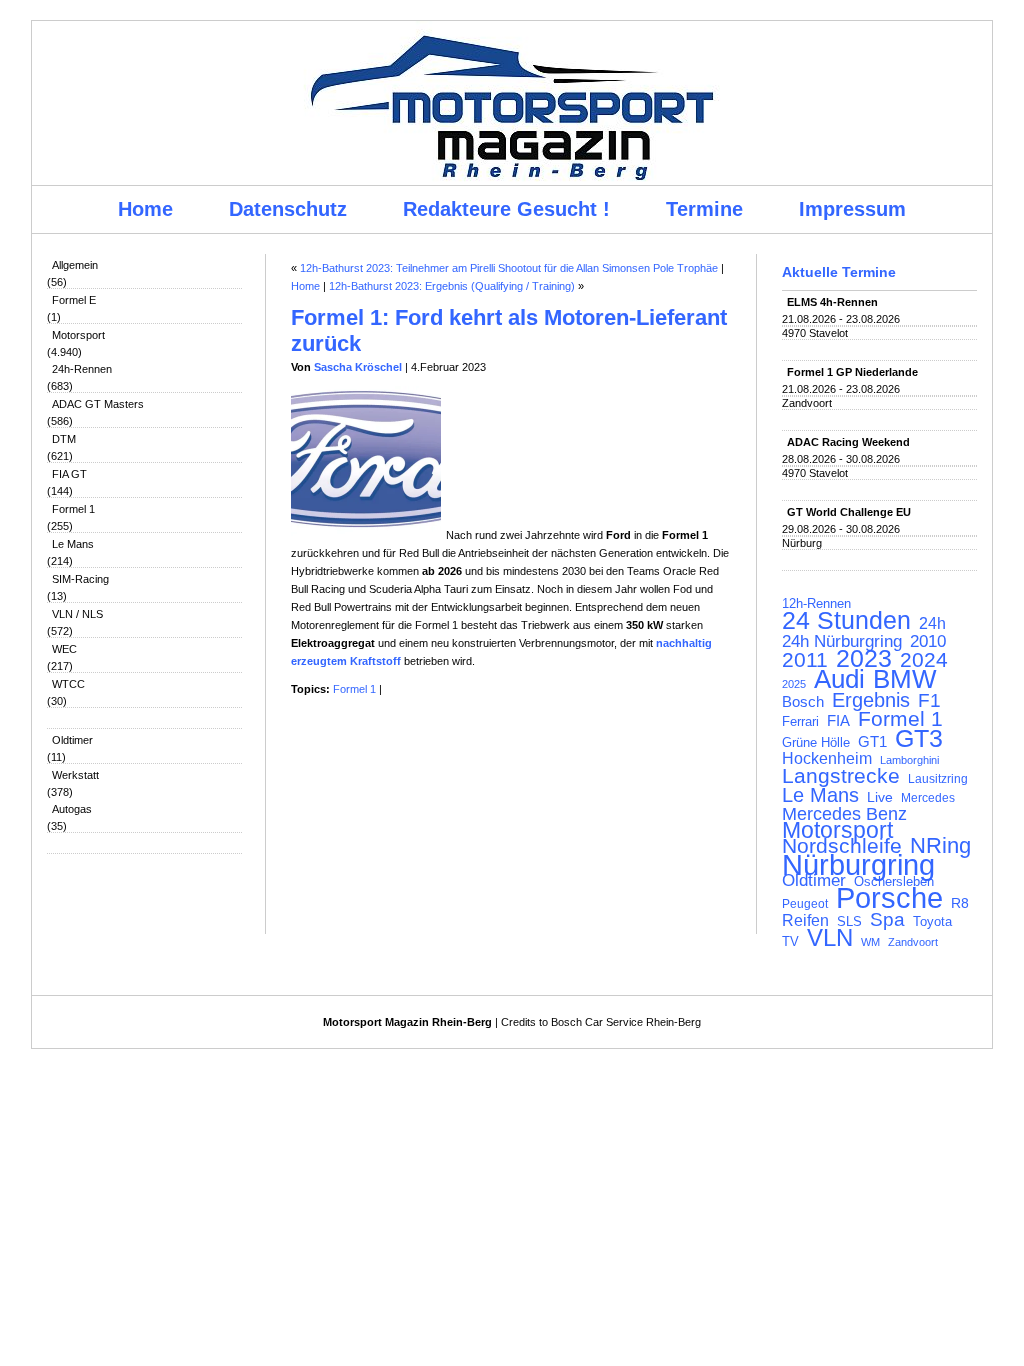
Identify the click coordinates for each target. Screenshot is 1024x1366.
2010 (928, 642)
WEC (64, 649)
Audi (839, 679)
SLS (849, 921)
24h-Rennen (82, 369)
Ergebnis (871, 700)
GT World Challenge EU (849, 512)
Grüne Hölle (816, 742)
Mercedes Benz (844, 814)
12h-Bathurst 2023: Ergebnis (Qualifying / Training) (452, 286)
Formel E (74, 300)
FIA (838, 721)
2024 (924, 660)
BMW (905, 679)
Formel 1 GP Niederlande (852, 372)
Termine (704, 209)
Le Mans (73, 544)
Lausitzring (938, 779)
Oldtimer (72, 740)
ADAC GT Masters (98, 404)
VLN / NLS (77, 614)
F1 (929, 701)
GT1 (872, 742)
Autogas (72, 809)
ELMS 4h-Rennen (832, 302)
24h (932, 624)
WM (870, 942)
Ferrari (800, 721)
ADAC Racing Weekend (848, 442)
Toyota (932, 922)
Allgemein (75, 265)
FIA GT (69, 474)
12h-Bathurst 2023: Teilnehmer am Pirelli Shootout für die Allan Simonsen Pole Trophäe (509, 268)
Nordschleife (842, 846)
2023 (864, 659)
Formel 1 (73, 509)
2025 (794, 684)
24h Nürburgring (842, 641)
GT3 (919, 738)
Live (880, 797)
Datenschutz (288, 209)
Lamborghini (909, 760)
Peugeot (805, 903)
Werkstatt (75, 775)
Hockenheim (827, 759)
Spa (887, 920)
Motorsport (78, 335)
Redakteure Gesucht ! (506, 209)
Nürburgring (858, 865)
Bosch (803, 702)
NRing (940, 846)
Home (145, 209)
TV (790, 941)
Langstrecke (841, 776)
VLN (830, 938)
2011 (805, 660)
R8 (960, 903)
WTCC (68, 684)
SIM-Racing (80, 579)
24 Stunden (846, 620)
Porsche (889, 898)
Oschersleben (894, 881)
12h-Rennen (816, 604)
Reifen (805, 921)
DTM (64, 439)
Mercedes (928, 798)
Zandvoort (913, 942)
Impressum (852, 209)
